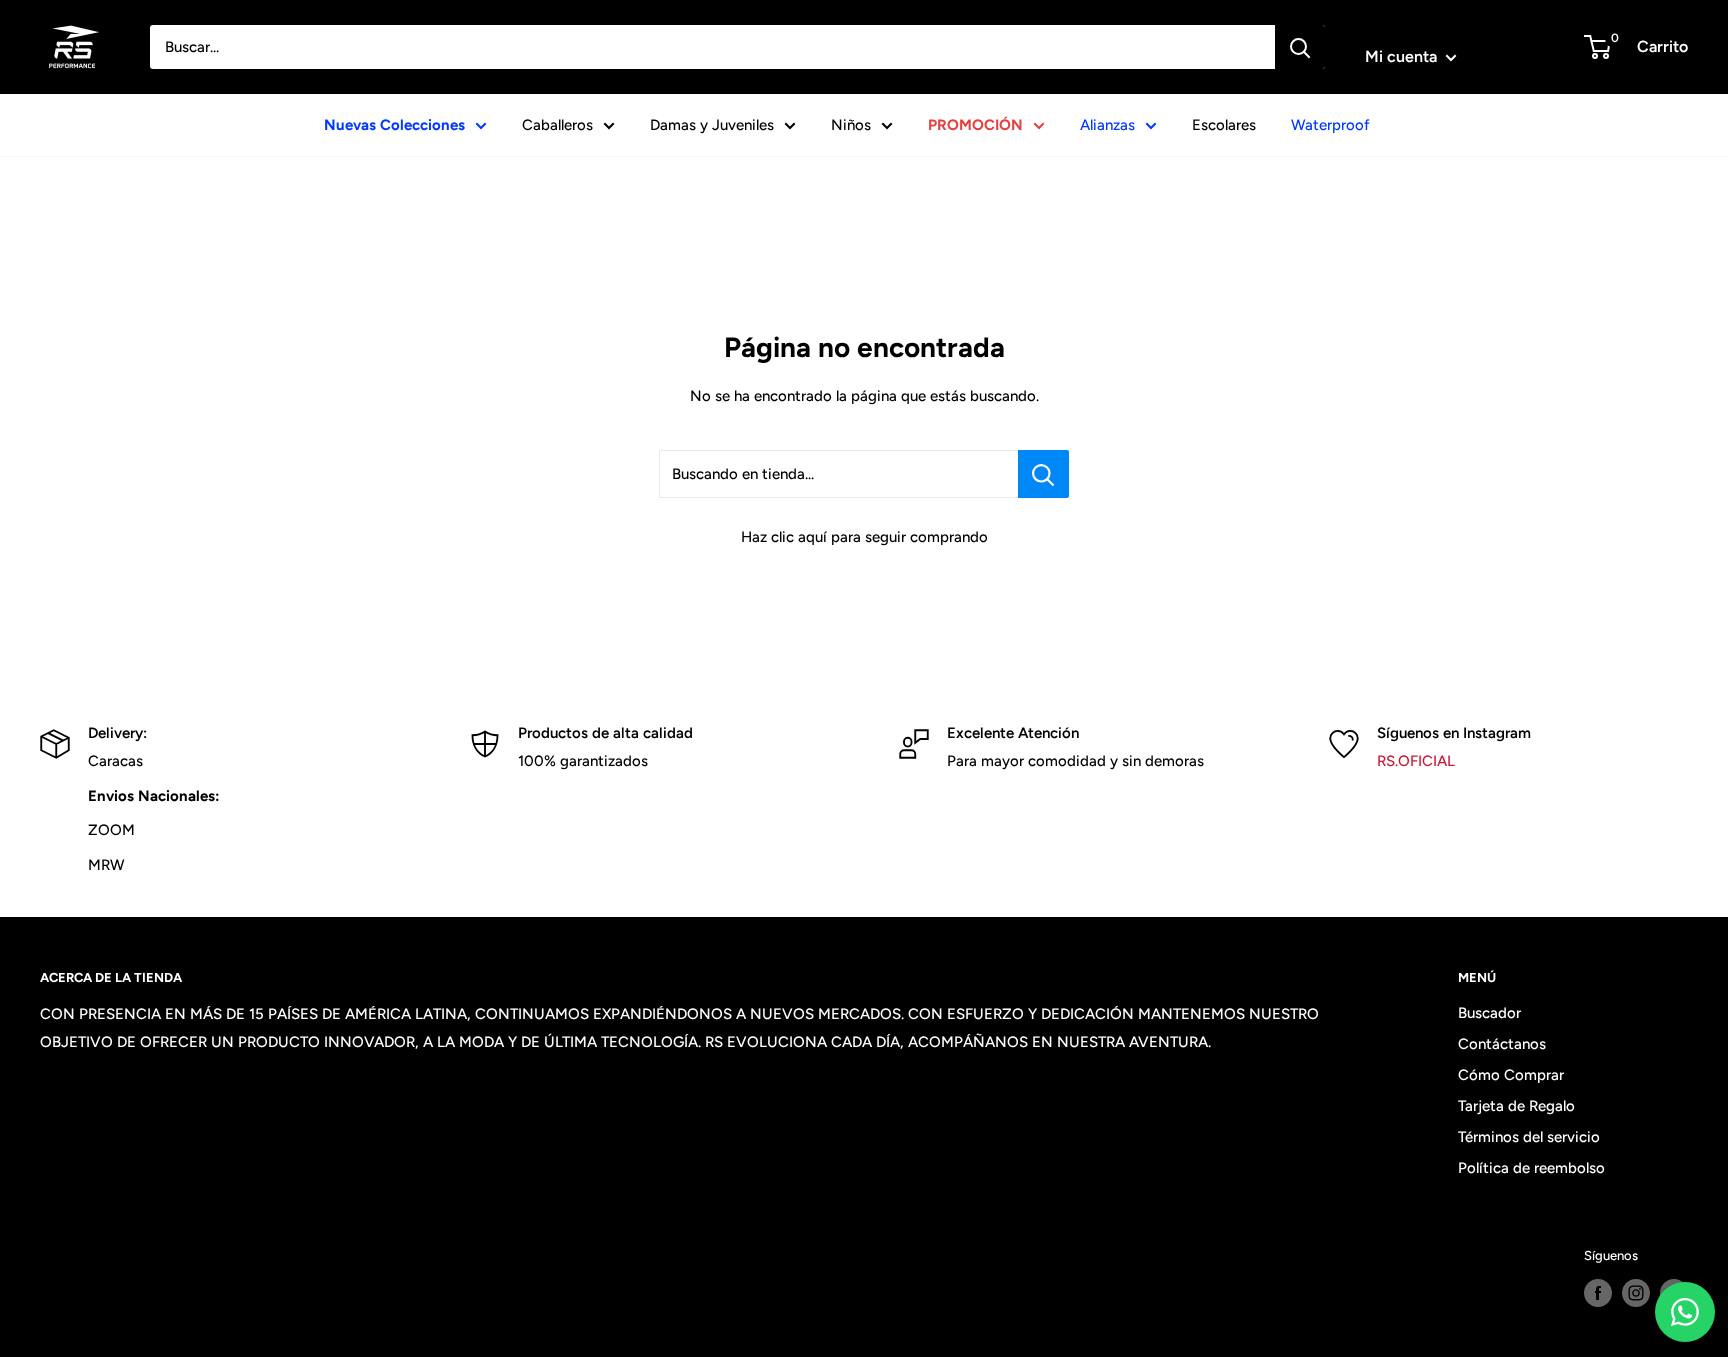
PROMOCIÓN (975, 125)
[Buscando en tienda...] (1043, 474)
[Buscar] (1300, 47)
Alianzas (1107, 125)
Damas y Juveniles (712, 125)
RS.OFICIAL (1416, 761)
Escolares (1224, 125)
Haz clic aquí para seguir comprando (864, 537)
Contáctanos (1502, 1044)
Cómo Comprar (1511, 1075)
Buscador (1489, 1013)
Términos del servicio (1529, 1137)
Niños (851, 125)
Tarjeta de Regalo (1516, 1106)
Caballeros (557, 125)
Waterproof (1330, 125)
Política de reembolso (1531, 1168)
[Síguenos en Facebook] (1598, 1293)
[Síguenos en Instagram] (1636, 1293)
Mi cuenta (1403, 56)
